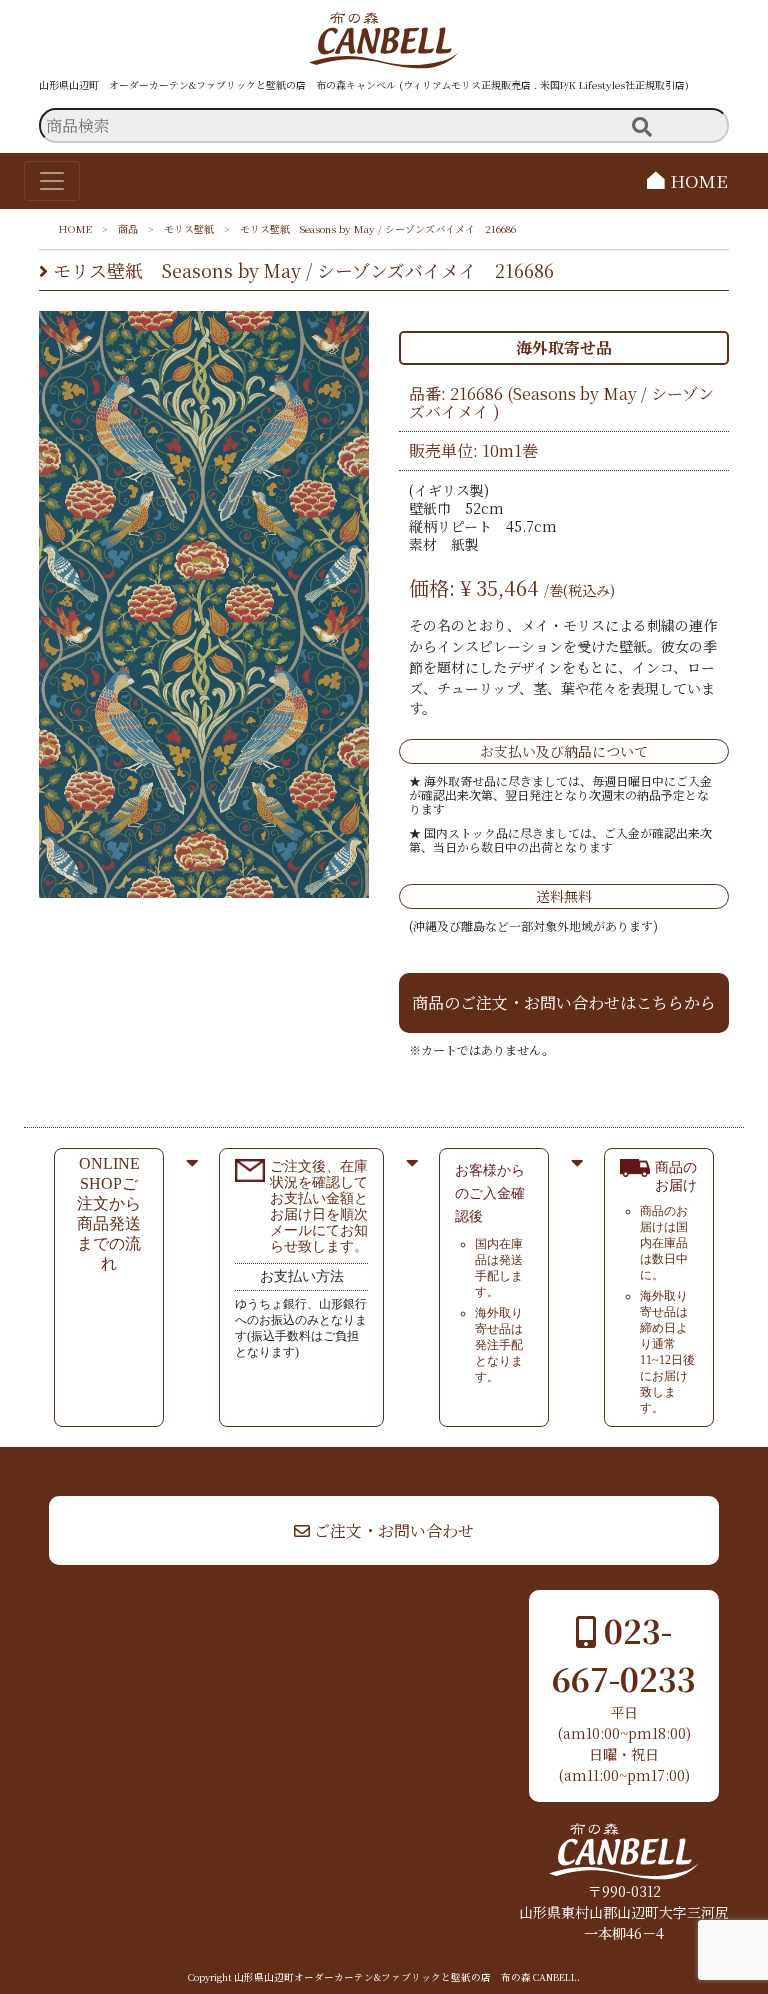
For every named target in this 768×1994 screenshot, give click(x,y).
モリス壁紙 (189, 228)
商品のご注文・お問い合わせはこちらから (564, 1002)
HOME (696, 180)
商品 (128, 228)
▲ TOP (694, 1466)
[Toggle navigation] (52, 181)
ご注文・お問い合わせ (392, 1530)
